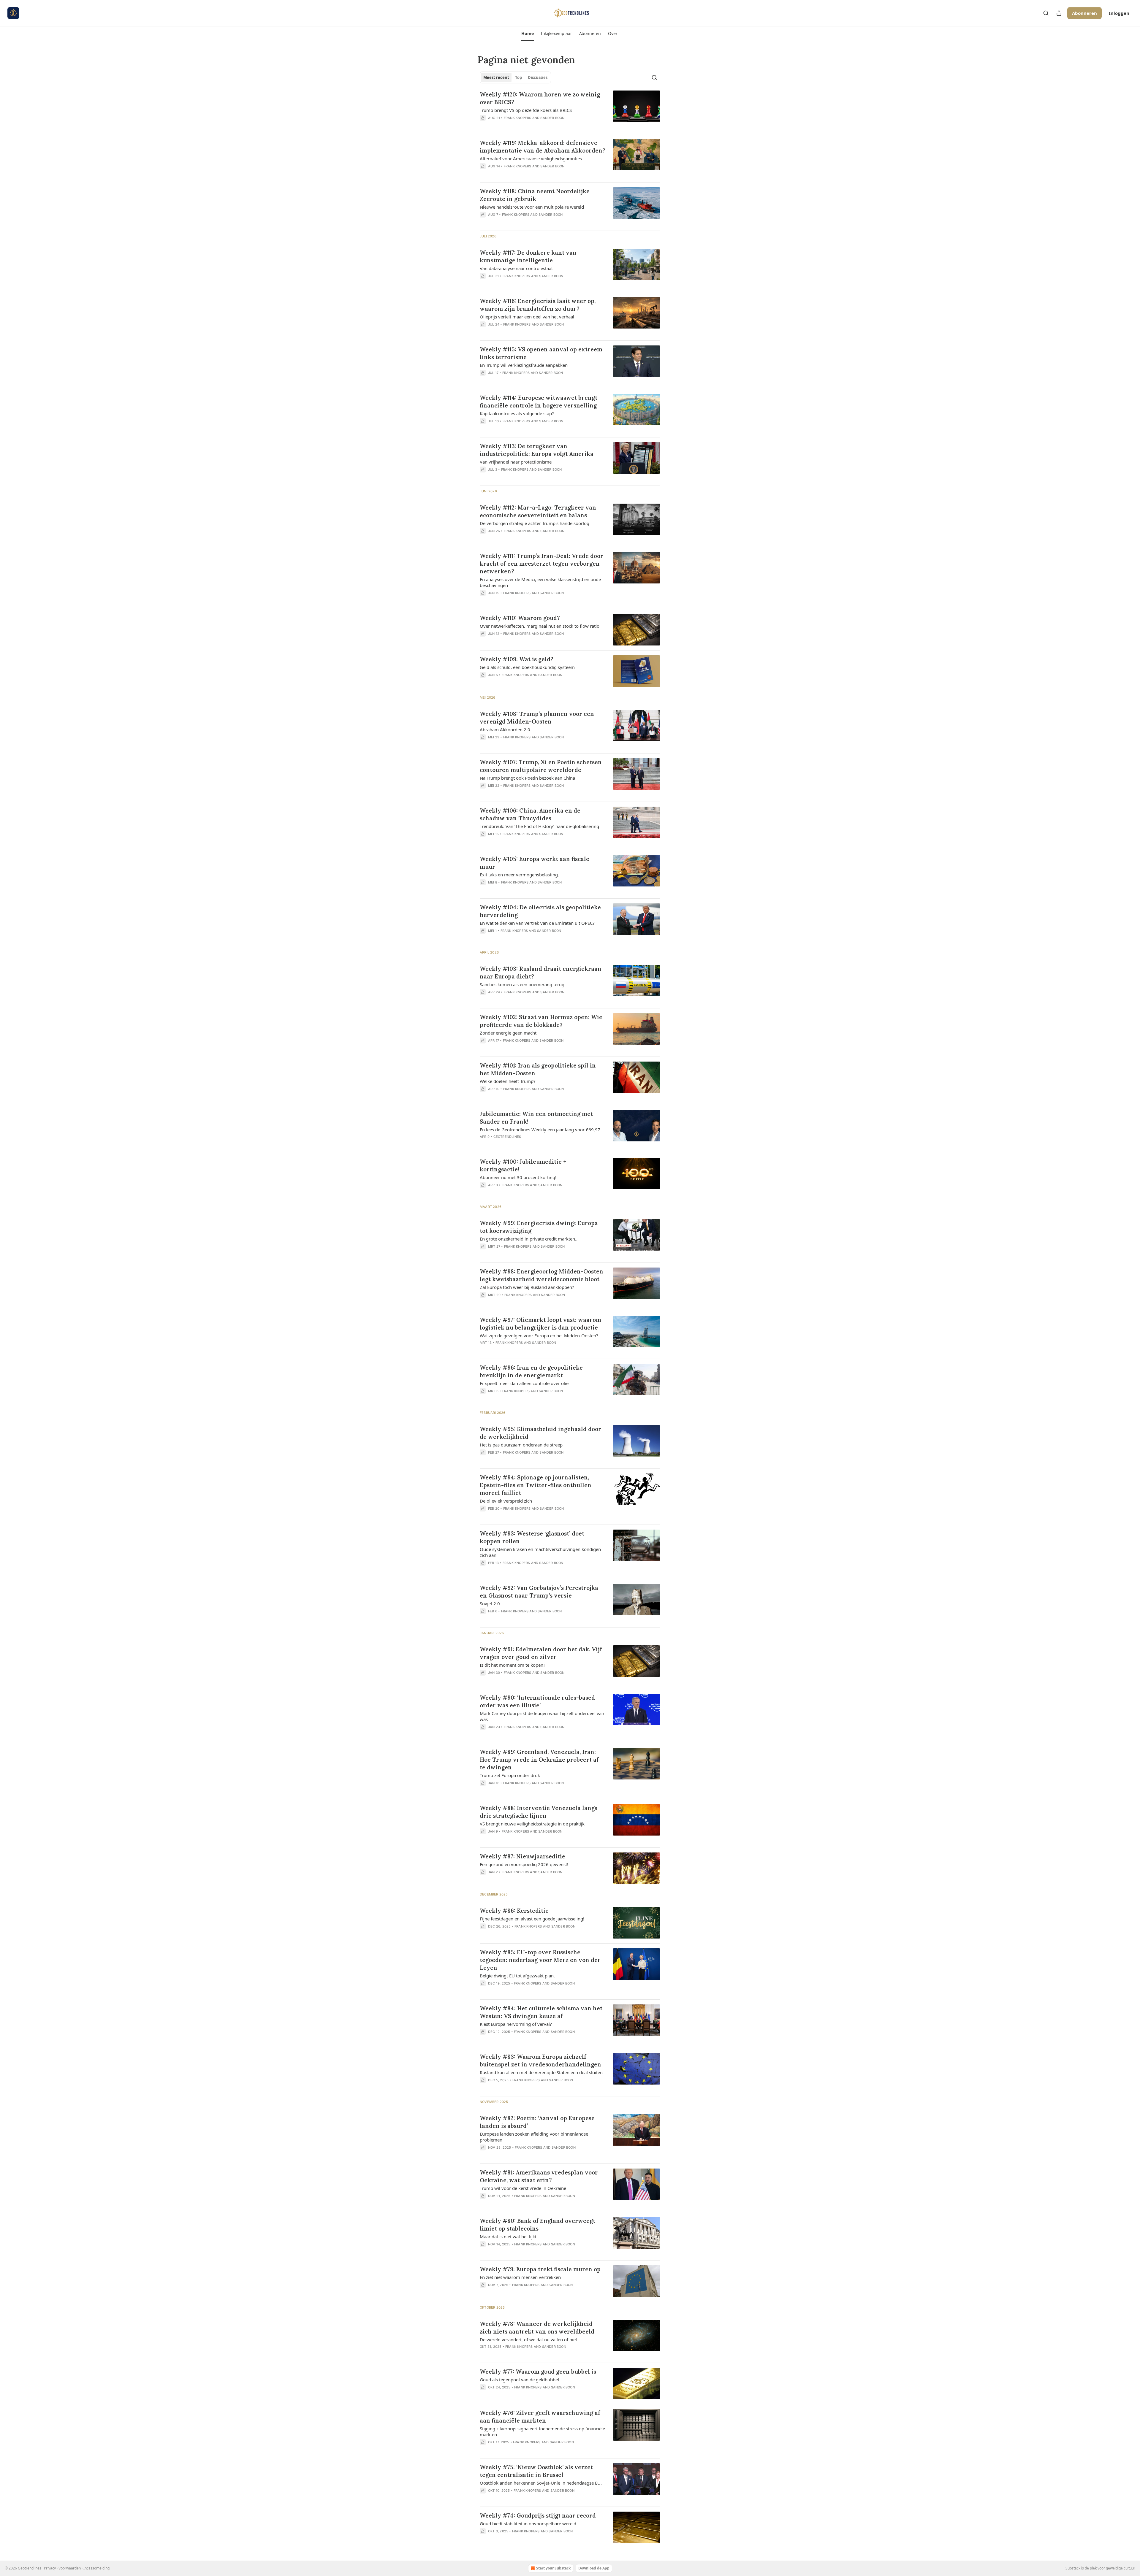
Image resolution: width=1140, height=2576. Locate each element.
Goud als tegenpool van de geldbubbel (519, 2380)
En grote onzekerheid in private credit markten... (529, 1239)
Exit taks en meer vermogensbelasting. (519, 875)
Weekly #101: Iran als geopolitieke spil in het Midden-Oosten (538, 1069)
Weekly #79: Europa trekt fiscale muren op (540, 2269)
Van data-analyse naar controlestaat (516, 268)
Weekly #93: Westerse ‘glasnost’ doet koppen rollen (532, 1537)
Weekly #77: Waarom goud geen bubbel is (538, 2372)
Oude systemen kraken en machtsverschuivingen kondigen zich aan (540, 1552)
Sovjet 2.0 (490, 1603)
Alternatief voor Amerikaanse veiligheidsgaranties (531, 158)
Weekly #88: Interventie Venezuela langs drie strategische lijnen (539, 1812)
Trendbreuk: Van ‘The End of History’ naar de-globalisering (539, 826)
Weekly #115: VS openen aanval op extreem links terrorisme (541, 353)
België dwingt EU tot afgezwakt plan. (517, 1976)
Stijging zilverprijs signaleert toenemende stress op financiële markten (542, 2431)
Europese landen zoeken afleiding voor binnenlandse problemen (534, 2137)
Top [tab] (518, 77)
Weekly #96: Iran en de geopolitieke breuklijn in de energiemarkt (531, 1371)
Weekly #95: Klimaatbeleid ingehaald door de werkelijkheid (540, 1433)
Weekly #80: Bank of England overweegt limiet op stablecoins (537, 2225)
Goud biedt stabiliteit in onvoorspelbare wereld (528, 2523)
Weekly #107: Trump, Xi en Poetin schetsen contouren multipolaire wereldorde (541, 766)
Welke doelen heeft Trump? (508, 1081)
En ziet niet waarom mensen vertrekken (520, 2277)
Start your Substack (553, 2568)
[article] (570, 110)
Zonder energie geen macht (508, 1033)
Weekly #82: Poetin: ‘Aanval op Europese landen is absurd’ (537, 2122)
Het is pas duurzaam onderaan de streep (521, 1445)
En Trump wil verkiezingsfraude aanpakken (524, 365)
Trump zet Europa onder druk (510, 1775)
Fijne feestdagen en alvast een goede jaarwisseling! (532, 1919)
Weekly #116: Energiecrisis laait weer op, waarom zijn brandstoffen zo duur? (538, 305)
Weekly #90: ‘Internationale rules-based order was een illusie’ (537, 1701)
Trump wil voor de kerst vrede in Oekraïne (523, 2188)
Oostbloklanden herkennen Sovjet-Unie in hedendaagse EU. (541, 2483)
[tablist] (515, 77)
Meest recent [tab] (496, 77)
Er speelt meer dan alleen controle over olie (524, 1383)
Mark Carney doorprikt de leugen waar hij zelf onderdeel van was (542, 1716)
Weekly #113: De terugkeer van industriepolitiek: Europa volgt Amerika (537, 450)
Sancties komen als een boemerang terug (522, 984)
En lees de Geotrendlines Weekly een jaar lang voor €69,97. (541, 1130)
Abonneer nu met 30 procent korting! (518, 1177)
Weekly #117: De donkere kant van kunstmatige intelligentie (528, 256)
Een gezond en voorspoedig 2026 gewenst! (524, 1864)
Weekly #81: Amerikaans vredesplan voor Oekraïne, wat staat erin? (539, 2176)
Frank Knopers (518, 118)
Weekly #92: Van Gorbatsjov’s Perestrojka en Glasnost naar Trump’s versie (539, 1592)
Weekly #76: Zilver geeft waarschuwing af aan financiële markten (540, 2417)
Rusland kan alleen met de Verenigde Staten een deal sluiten (541, 2072)
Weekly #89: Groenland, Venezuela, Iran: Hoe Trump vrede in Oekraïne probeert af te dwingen (539, 1760)
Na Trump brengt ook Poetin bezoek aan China (527, 778)
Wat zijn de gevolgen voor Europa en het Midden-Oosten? (539, 1335)
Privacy (50, 2568)
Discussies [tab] (538, 77)
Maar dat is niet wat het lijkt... (510, 2236)
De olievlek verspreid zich (506, 1501)
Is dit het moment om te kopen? (513, 1665)
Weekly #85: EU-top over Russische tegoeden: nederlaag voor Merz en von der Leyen (540, 1960)
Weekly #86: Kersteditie (514, 1911)
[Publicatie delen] (1059, 13)
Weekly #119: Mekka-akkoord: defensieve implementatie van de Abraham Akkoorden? (543, 147)
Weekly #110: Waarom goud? (520, 618)
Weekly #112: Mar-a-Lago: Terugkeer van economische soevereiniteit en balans (538, 511)
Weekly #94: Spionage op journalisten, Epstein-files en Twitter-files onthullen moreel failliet (536, 1485)
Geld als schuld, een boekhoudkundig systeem (527, 667)
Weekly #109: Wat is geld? (517, 659)
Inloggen (1119, 13)
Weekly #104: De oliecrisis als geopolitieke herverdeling (540, 911)
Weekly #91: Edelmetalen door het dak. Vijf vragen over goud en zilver (541, 1653)
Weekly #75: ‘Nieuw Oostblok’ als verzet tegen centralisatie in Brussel (536, 2471)
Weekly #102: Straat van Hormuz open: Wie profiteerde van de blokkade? (541, 1021)
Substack (1073, 2568)
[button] (527, 34)
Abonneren (1084, 13)
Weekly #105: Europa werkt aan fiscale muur (535, 863)
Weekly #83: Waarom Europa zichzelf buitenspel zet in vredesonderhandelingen (540, 2061)
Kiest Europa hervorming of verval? (516, 2024)
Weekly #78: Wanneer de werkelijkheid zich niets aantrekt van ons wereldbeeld (537, 2328)
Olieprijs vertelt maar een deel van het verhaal (527, 317)
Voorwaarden (70, 2568)
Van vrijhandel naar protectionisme (516, 462)
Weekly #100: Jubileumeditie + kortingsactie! (523, 1165)
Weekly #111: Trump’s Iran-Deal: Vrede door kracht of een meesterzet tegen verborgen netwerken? (541, 564)
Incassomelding (96, 2568)
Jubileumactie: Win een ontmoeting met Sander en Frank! (536, 1118)
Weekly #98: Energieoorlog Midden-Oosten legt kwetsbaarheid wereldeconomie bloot (541, 1275)
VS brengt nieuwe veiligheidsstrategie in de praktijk (532, 1824)
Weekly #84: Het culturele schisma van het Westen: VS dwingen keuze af (541, 2012)
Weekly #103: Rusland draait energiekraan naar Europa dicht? (541, 973)
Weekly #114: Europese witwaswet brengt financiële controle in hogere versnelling (539, 402)
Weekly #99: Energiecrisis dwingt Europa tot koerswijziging (539, 1227)
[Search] (1046, 13)
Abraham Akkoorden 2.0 (505, 729)
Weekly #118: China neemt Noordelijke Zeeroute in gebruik (535, 195)
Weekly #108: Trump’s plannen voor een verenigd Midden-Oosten (537, 718)
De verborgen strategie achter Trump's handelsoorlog (535, 523)
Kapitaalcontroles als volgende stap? (517, 413)
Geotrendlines (507, 1137)
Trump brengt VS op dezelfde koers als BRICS (526, 110)
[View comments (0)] (525, 126)
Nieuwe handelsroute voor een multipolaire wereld (532, 207)
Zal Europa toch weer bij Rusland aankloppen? (527, 1287)
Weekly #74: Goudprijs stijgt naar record (538, 2515)
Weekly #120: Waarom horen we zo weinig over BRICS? (540, 98)
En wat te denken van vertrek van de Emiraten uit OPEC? (537, 923)
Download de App (594, 2568)
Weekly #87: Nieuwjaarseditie (522, 1856)
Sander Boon (552, 118)
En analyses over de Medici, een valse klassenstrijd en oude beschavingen (540, 582)
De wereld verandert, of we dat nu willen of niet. (529, 2339)
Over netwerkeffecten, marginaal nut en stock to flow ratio (540, 626)
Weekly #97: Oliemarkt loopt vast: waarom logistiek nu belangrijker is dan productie (540, 1324)
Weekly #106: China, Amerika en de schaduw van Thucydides (530, 814)
